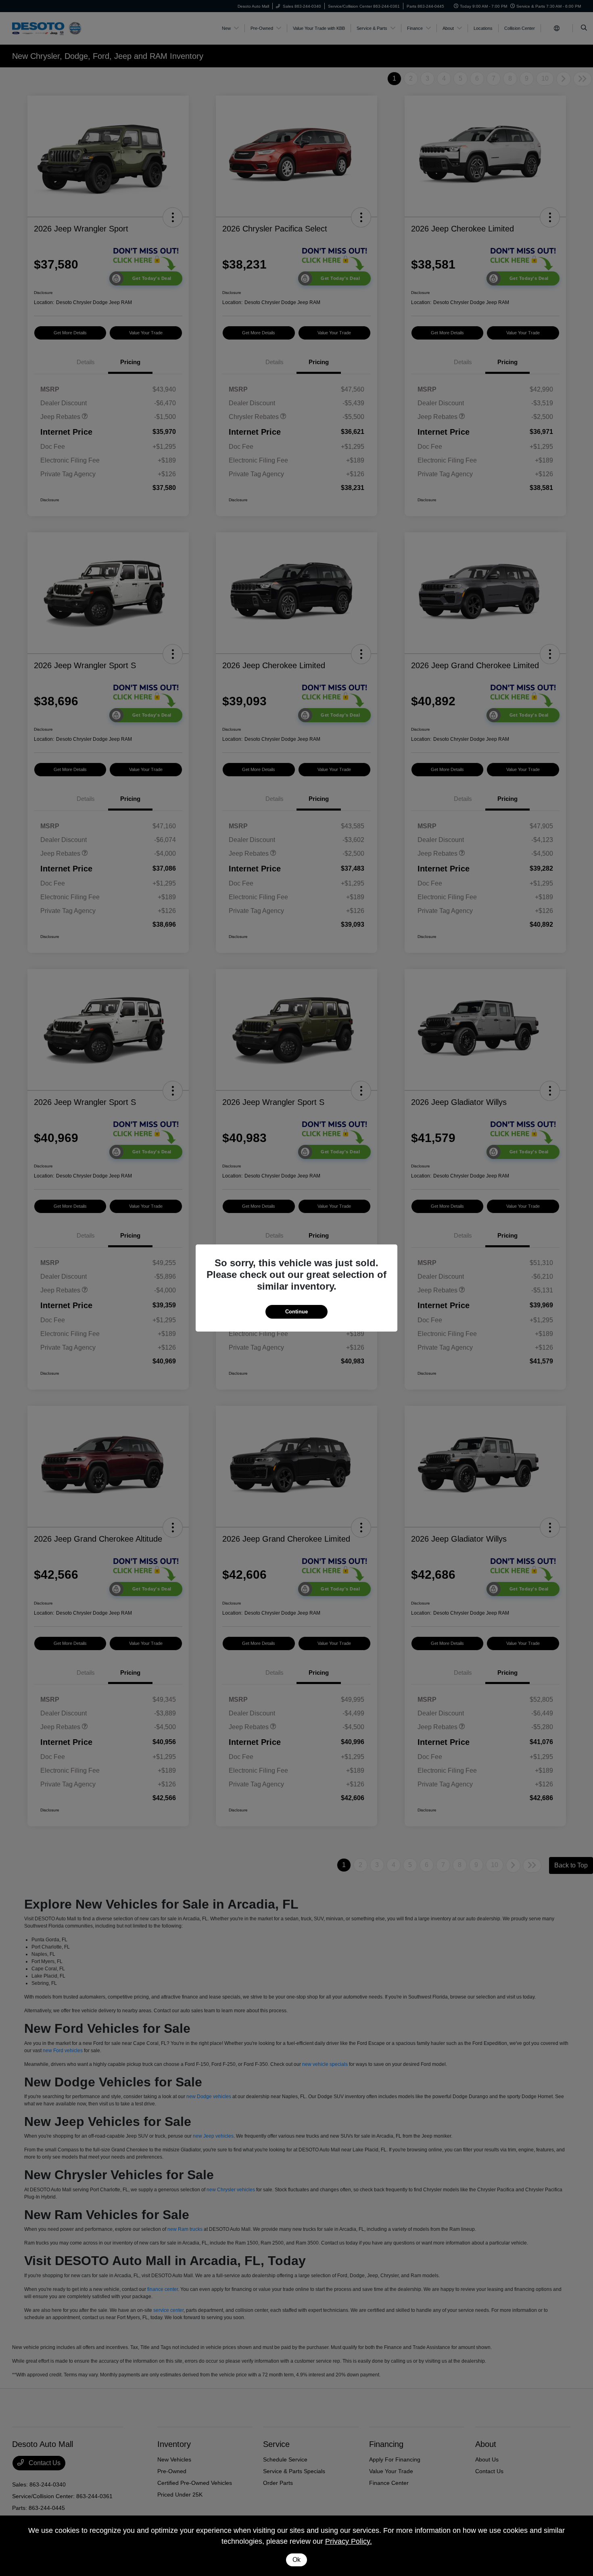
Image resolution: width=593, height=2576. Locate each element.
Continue (296, 1312)
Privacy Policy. (349, 2541)
